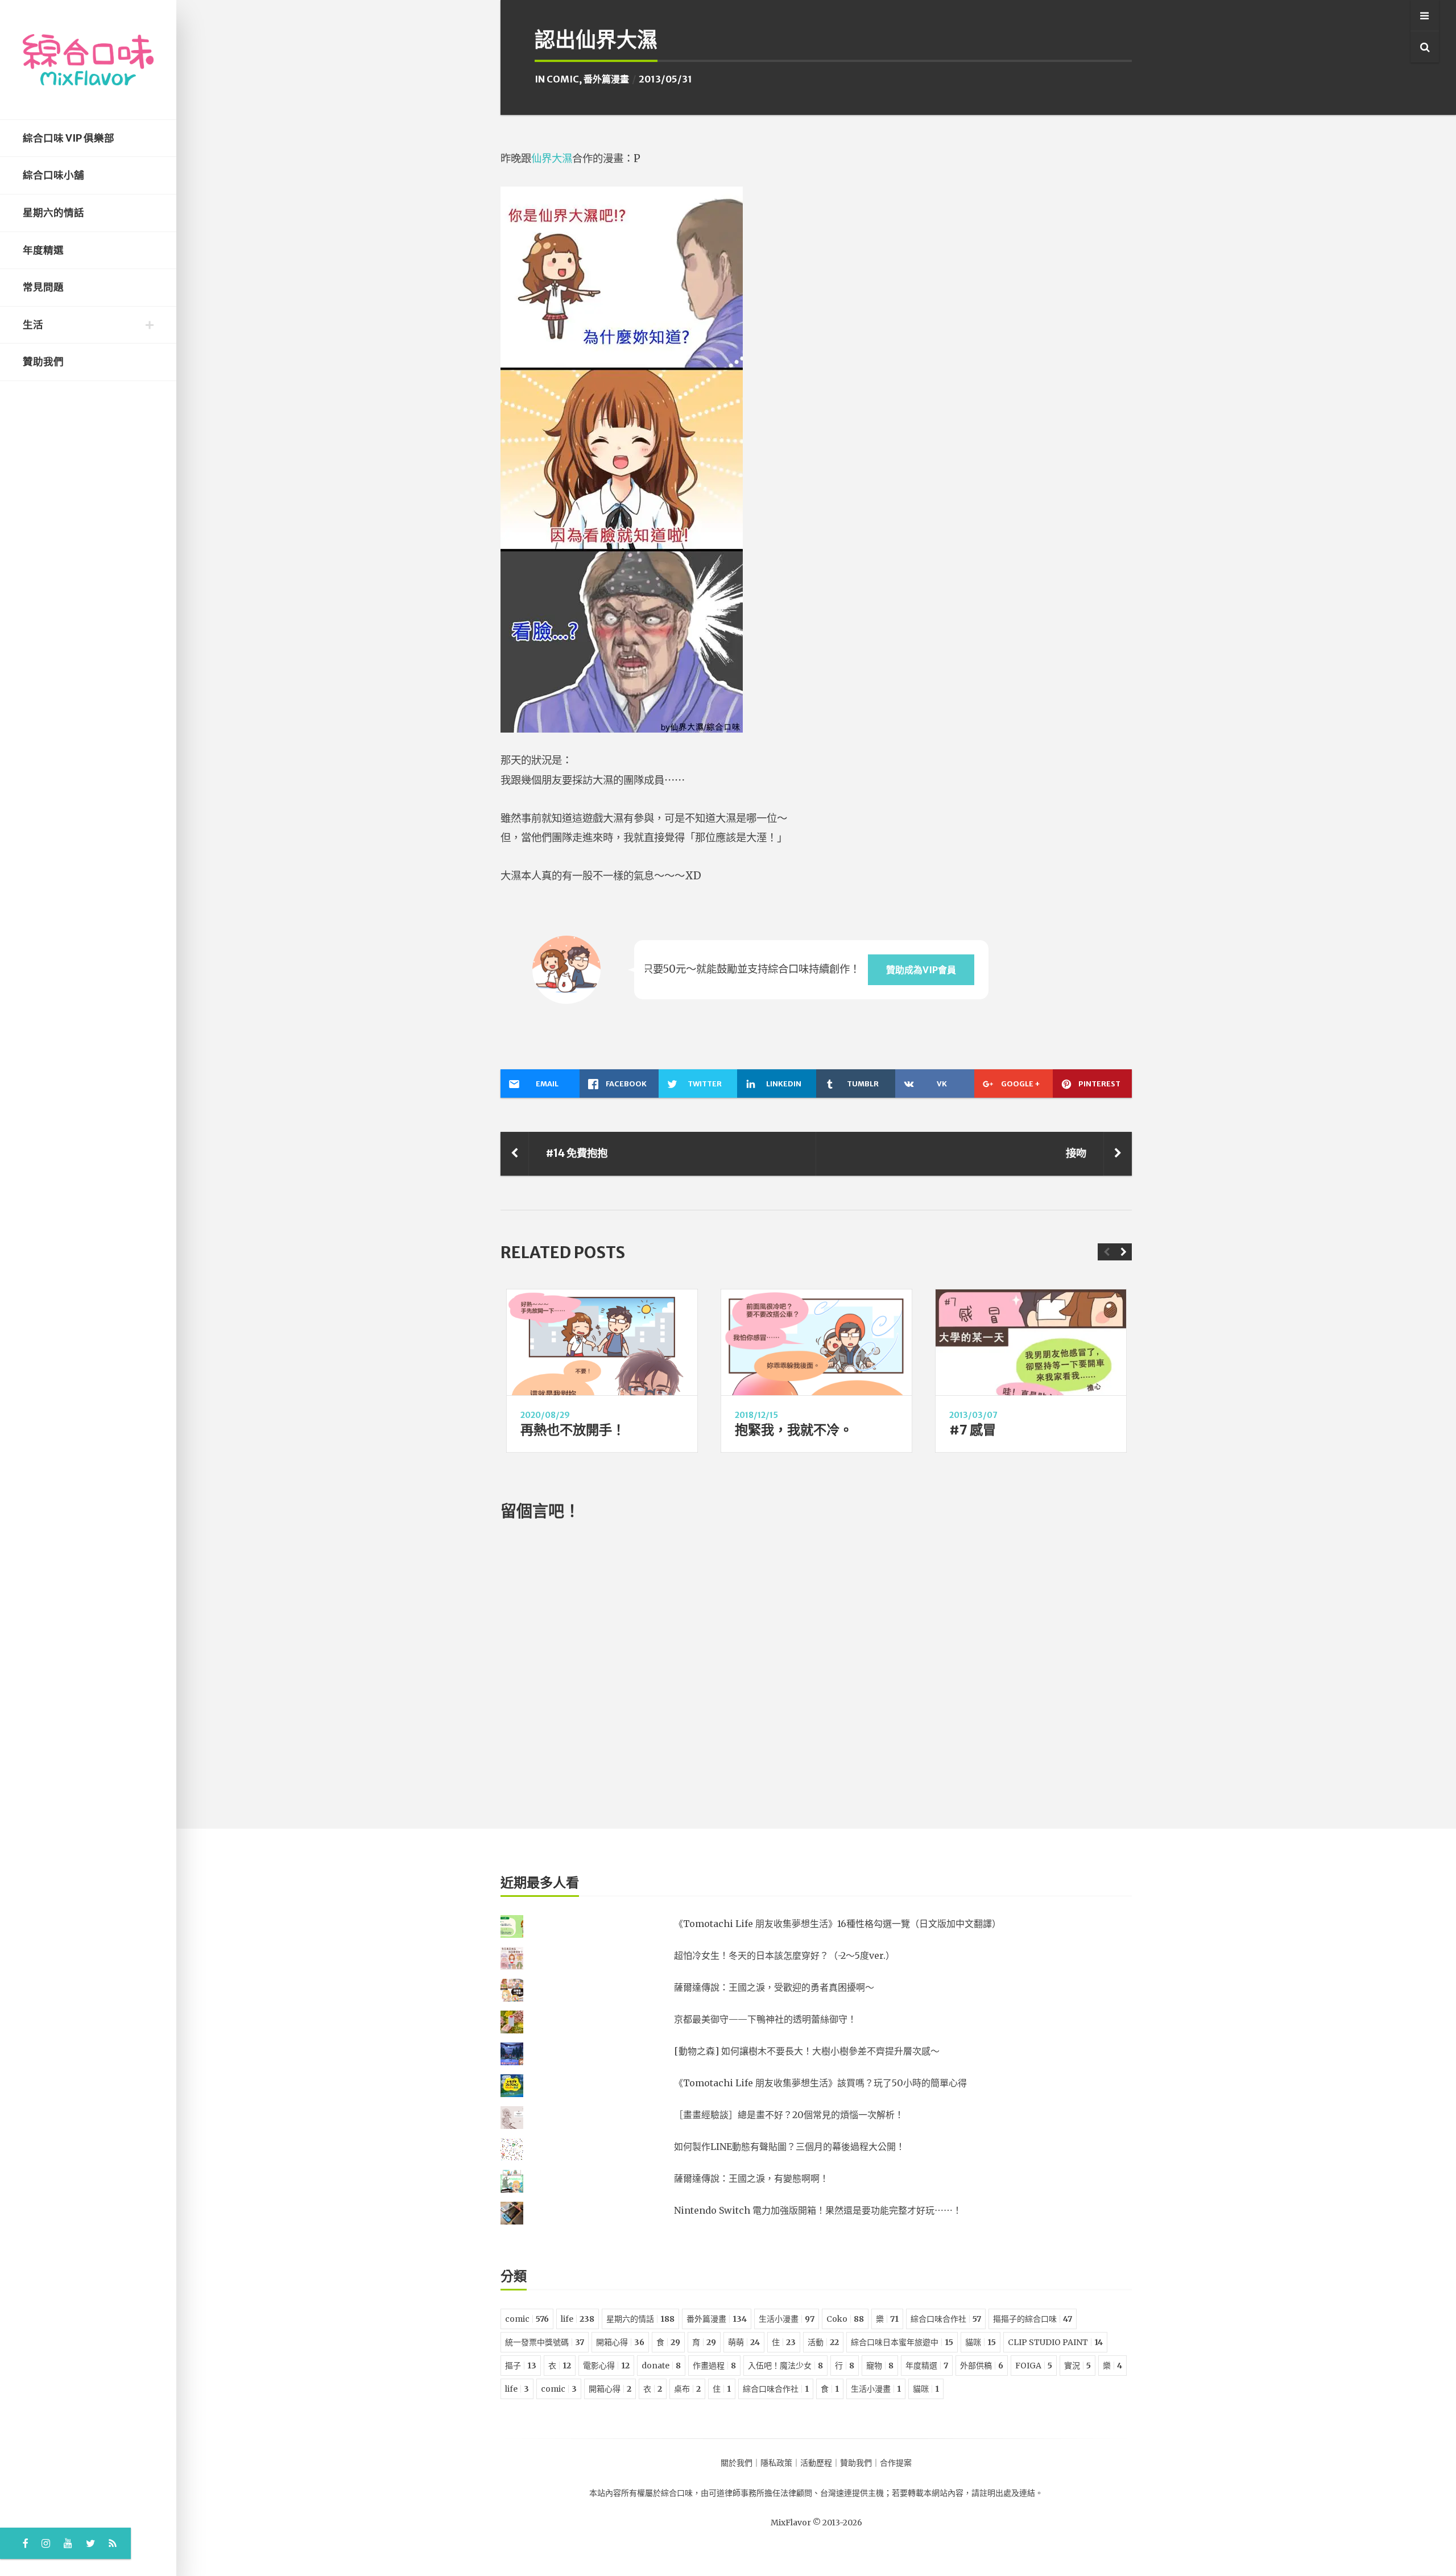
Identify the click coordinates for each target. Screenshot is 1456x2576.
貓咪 (981, 2342)
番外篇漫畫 (606, 79)
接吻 (1076, 1153)
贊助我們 (43, 362)
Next (1123, 1252)
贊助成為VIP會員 (921, 970)
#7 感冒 (973, 1430)
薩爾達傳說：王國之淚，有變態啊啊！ (751, 2178)
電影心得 (606, 2366)
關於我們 (737, 2463)
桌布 (687, 2389)
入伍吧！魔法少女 (785, 2366)
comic (563, 79)
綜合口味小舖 (53, 175)
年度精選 (43, 250)
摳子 (521, 2366)
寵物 (880, 2366)
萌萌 (744, 2342)
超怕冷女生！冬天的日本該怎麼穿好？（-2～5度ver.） (784, 1955)
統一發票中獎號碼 (545, 2342)
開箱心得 (620, 2342)
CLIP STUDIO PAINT (1055, 2342)
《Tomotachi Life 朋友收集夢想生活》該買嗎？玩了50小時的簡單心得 (820, 2083)
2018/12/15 (756, 1415)
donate (661, 2366)
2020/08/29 (545, 1415)
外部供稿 (982, 2366)
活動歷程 (816, 2463)
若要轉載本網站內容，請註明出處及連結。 (967, 2493)
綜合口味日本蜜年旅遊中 (902, 2342)
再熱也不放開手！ (573, 1430)
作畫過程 (714, 2366)
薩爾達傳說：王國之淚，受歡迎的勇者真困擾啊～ (774, 1987)
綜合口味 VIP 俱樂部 (69, 138)
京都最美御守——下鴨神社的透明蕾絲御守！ (765, 2019)
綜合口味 (677, 2493)
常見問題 (43, 287)
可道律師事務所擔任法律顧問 (760, 2493)
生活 (33, 325)
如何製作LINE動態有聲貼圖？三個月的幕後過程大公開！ (789, 2147)
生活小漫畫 (787, 2319)
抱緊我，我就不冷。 (794, 1430)
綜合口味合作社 (946, 2319)
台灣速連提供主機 (852, 2493)
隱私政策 (776, 2463)
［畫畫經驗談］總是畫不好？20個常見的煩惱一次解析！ (789, 2115)
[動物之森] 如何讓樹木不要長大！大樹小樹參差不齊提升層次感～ (807, 2051)
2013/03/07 (973, 1415)
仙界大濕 (552, 158)
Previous (1106, 1252)
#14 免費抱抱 (577, 1153)
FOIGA (1034, 2366)
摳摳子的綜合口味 (1033, 2319)
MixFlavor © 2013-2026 (816, 2523)
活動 (823, 2342)
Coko (845, 2319)
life (578, 2319)
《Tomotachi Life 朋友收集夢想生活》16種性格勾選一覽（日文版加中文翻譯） (837, 1924)
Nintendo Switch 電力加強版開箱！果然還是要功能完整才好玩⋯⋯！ (818, 2210)
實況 (1077, 2366)
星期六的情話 (53, 213)
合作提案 (896, 2463)
